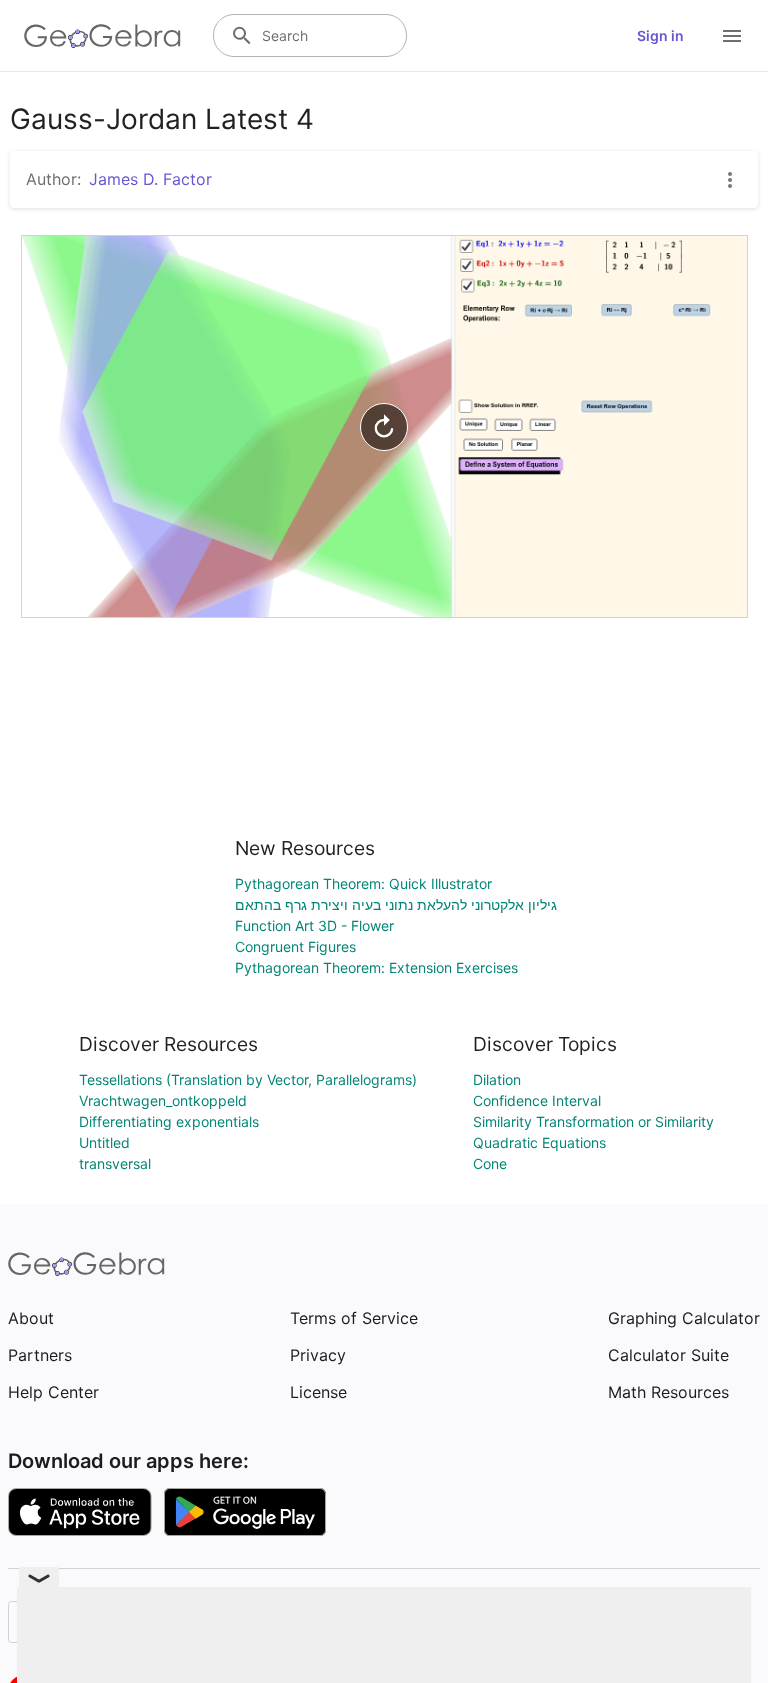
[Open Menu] (732, 36)
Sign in (660, 35)
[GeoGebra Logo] (102, 36)
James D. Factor (150, 179)
